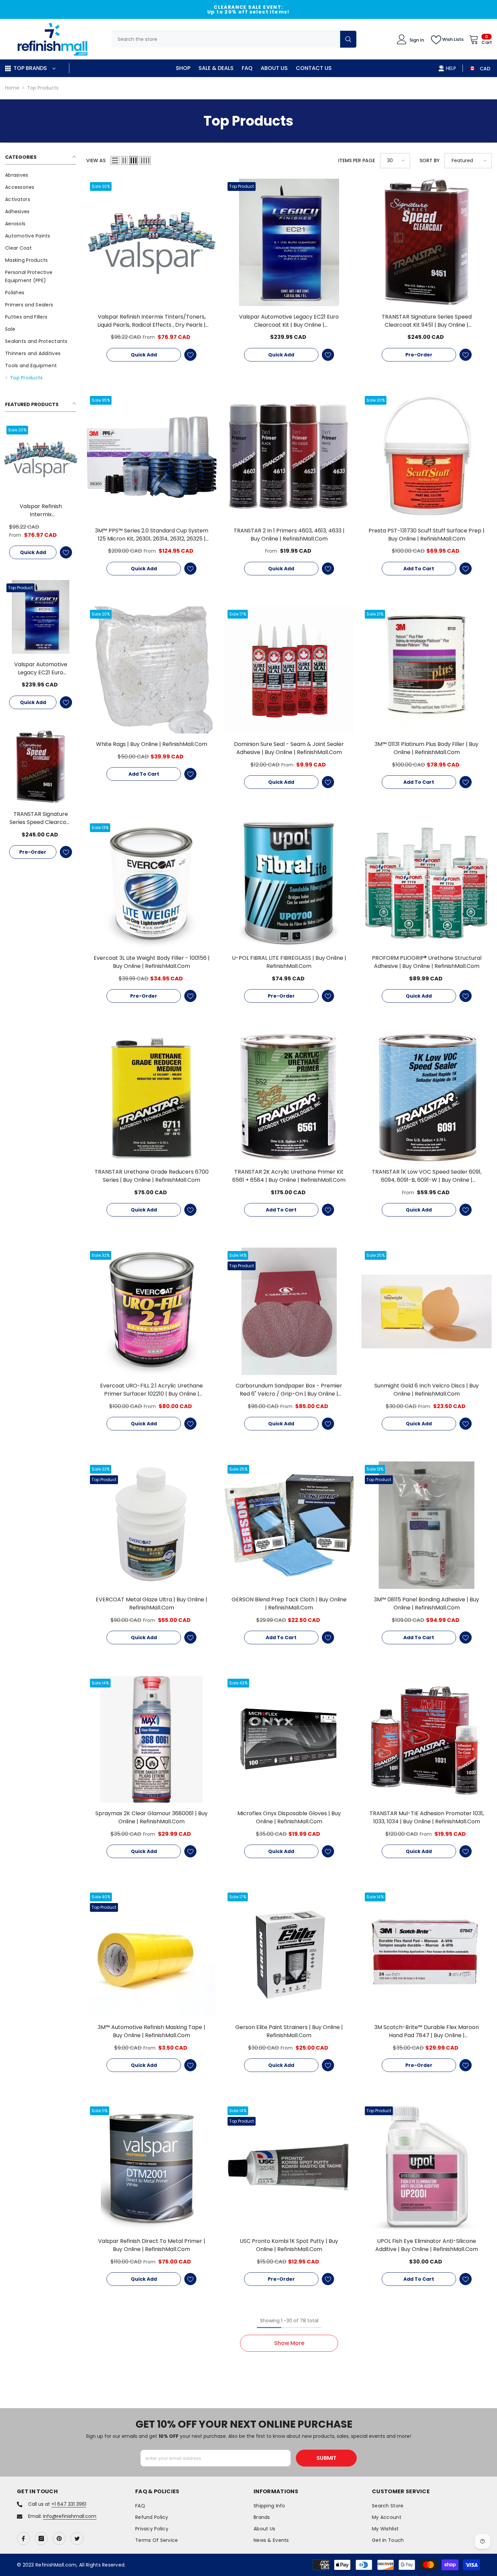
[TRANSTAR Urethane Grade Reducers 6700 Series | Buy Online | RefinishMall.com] (152, 1097)
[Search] (234, 39)
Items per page (357, 160)
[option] (249, 9)
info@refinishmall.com (70, 2516)
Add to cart (419, 569)
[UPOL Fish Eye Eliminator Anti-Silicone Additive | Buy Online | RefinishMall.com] (427, 2167)
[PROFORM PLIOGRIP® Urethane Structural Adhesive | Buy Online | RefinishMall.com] (427, 884)
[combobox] (226, 39)
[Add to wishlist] (66, 552)
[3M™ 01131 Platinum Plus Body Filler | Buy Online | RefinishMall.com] (427, 670)
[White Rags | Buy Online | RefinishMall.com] (152, 670)
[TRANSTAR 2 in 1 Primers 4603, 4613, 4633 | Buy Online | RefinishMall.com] (289, 456)
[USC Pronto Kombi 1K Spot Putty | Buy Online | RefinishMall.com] (289, 2167)
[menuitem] (41, 175)
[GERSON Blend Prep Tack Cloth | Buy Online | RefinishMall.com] (289, 1525)
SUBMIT (326, 2458)
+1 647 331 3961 (69, 2504)
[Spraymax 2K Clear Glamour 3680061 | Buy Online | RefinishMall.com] (152, 1739)
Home (12, 88)
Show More (289, 2343)
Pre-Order (33, 852)
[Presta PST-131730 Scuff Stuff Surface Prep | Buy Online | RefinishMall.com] (427, 456)
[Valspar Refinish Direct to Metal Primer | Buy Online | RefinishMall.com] (152, 2167)
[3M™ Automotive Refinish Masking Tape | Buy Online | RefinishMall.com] (152, 1953)
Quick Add (33, 552)
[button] (115, 160)
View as (96, 160)
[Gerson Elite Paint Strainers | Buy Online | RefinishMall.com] (289, 1953)
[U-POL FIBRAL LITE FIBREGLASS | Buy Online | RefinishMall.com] (289, 884)
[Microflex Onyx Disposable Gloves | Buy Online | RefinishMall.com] (289, 1739)
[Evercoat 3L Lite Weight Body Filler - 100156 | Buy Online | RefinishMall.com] (152, 884)
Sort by (430, 160)
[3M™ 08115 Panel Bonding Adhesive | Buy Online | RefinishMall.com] (427, 1525)
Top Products (43, 88)
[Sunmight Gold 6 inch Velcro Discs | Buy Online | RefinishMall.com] (427, 1311)
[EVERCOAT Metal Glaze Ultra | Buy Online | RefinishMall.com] (152, 1525)
